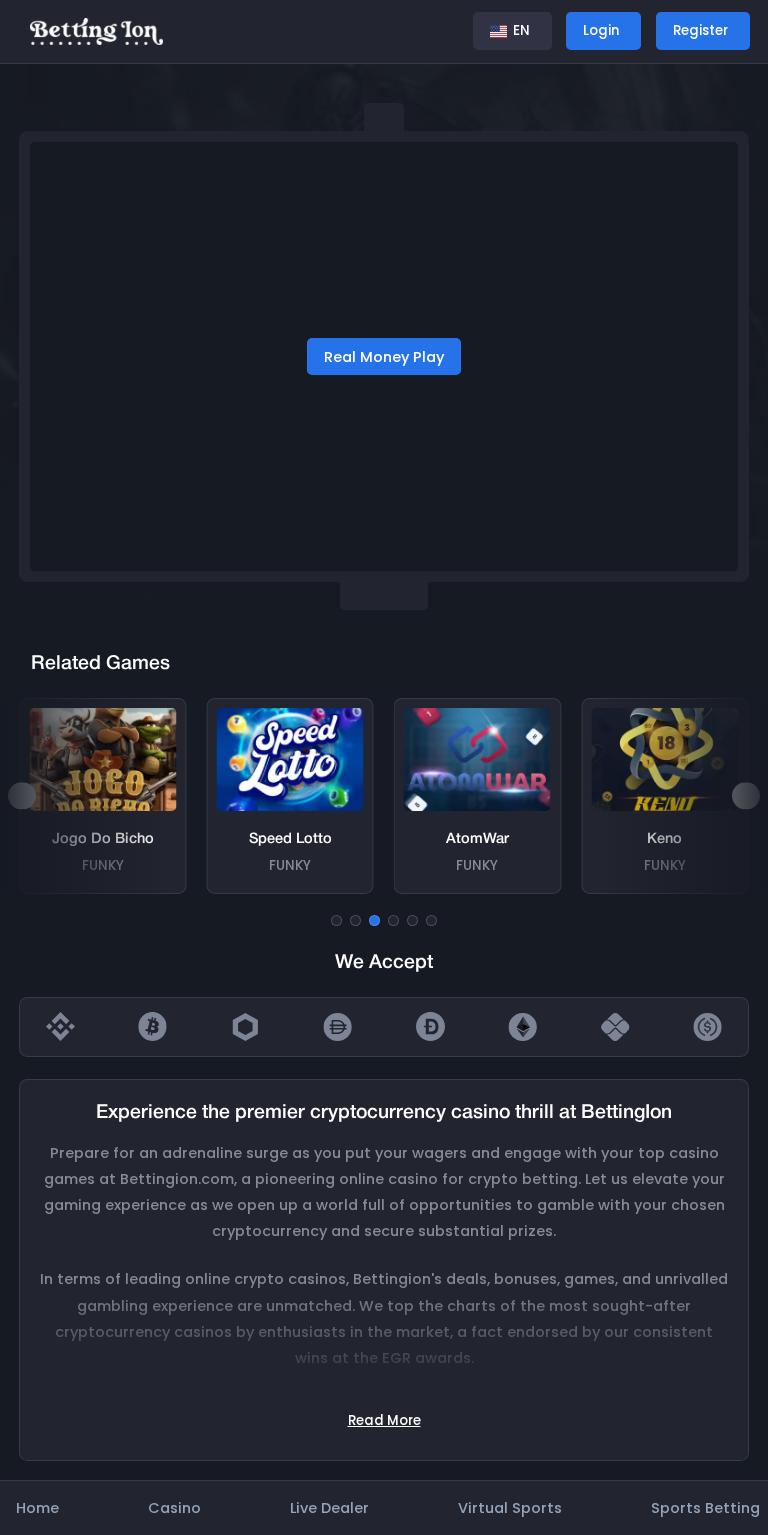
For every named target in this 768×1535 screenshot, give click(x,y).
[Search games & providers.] (441, 31)
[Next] (745, 795)
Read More (384, 1420)
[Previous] (21, 795)
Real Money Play (384, 357)
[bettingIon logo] (96, 30)
